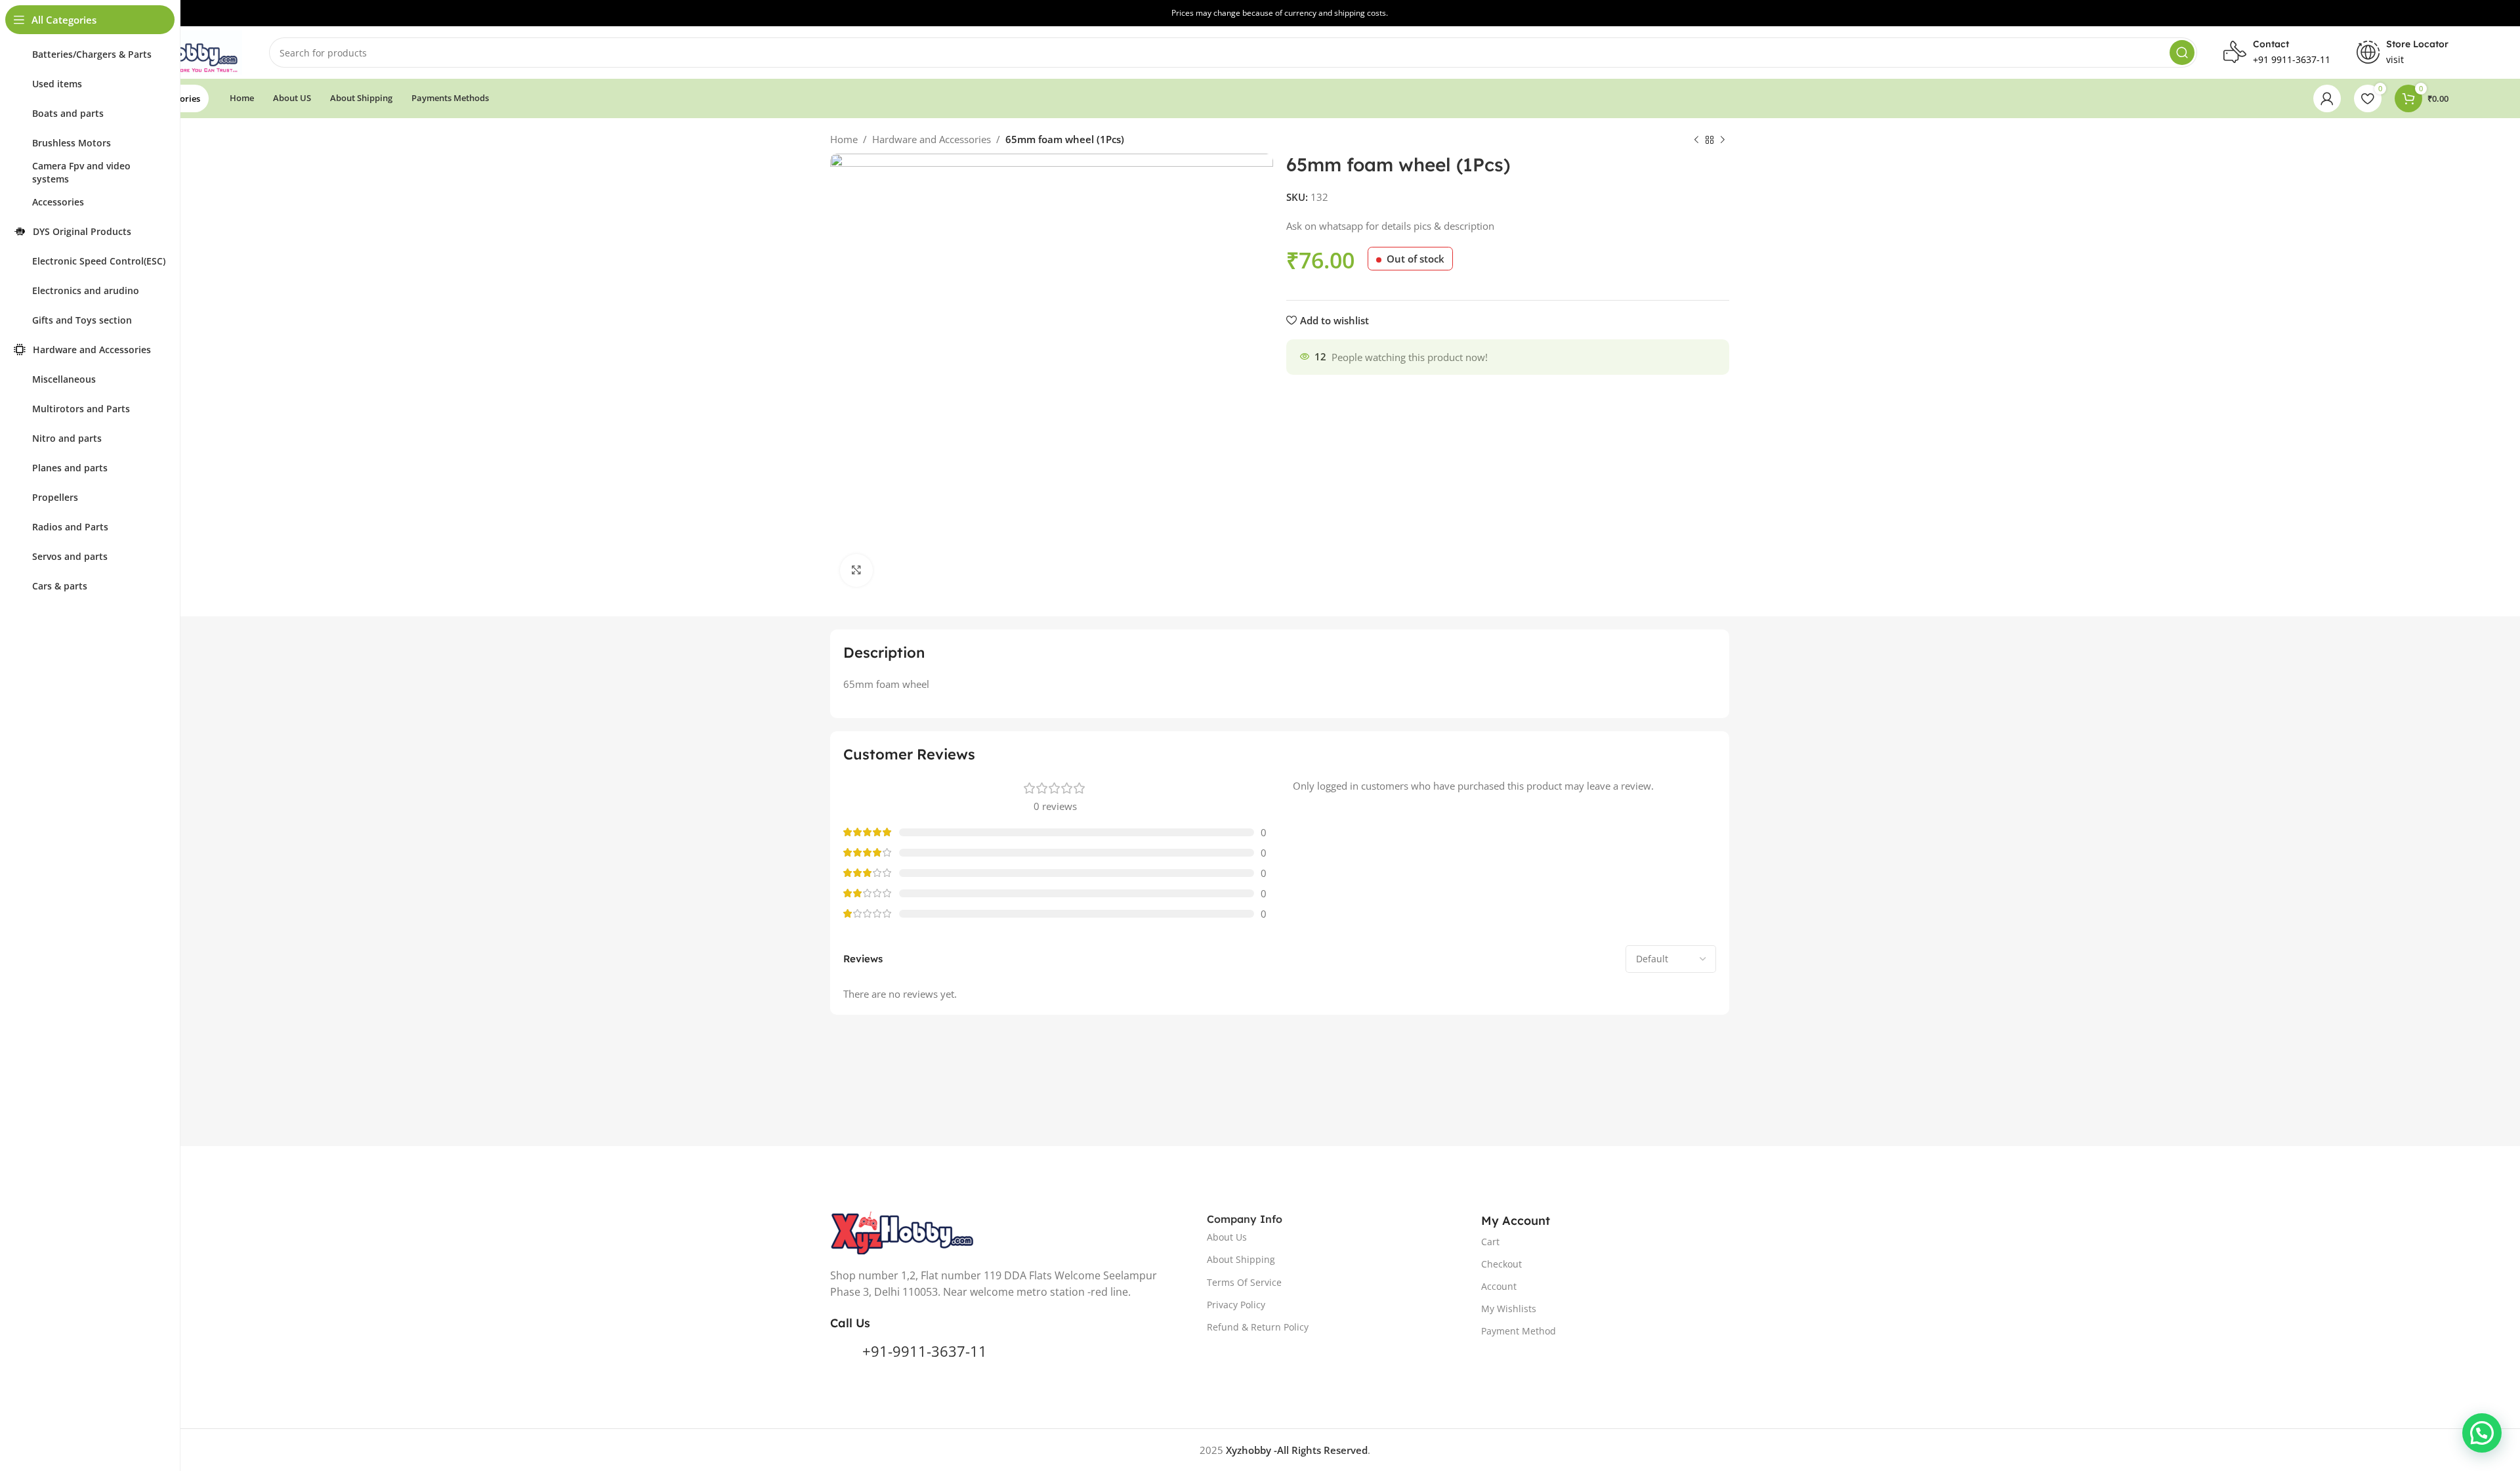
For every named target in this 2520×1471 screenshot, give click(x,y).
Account (1499, 1286)
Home (844, 139)
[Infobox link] (2403, 53)
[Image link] (903, 1231)
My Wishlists (1509, 1309)
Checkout (1501, 1264)
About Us (1227, 1237)
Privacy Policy (1236, 1305)
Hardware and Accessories (932, 139)
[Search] (2182, 53)
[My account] (2327, 98)
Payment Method (1519, 1331)
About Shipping (1241, 1259)
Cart (1490, 1242)
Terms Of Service (1244, 1282)
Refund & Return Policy (1258, 1327)
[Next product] (1723, 140)
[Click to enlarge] (856, 570)
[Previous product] (1696, 140)
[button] (2482, 1433)
